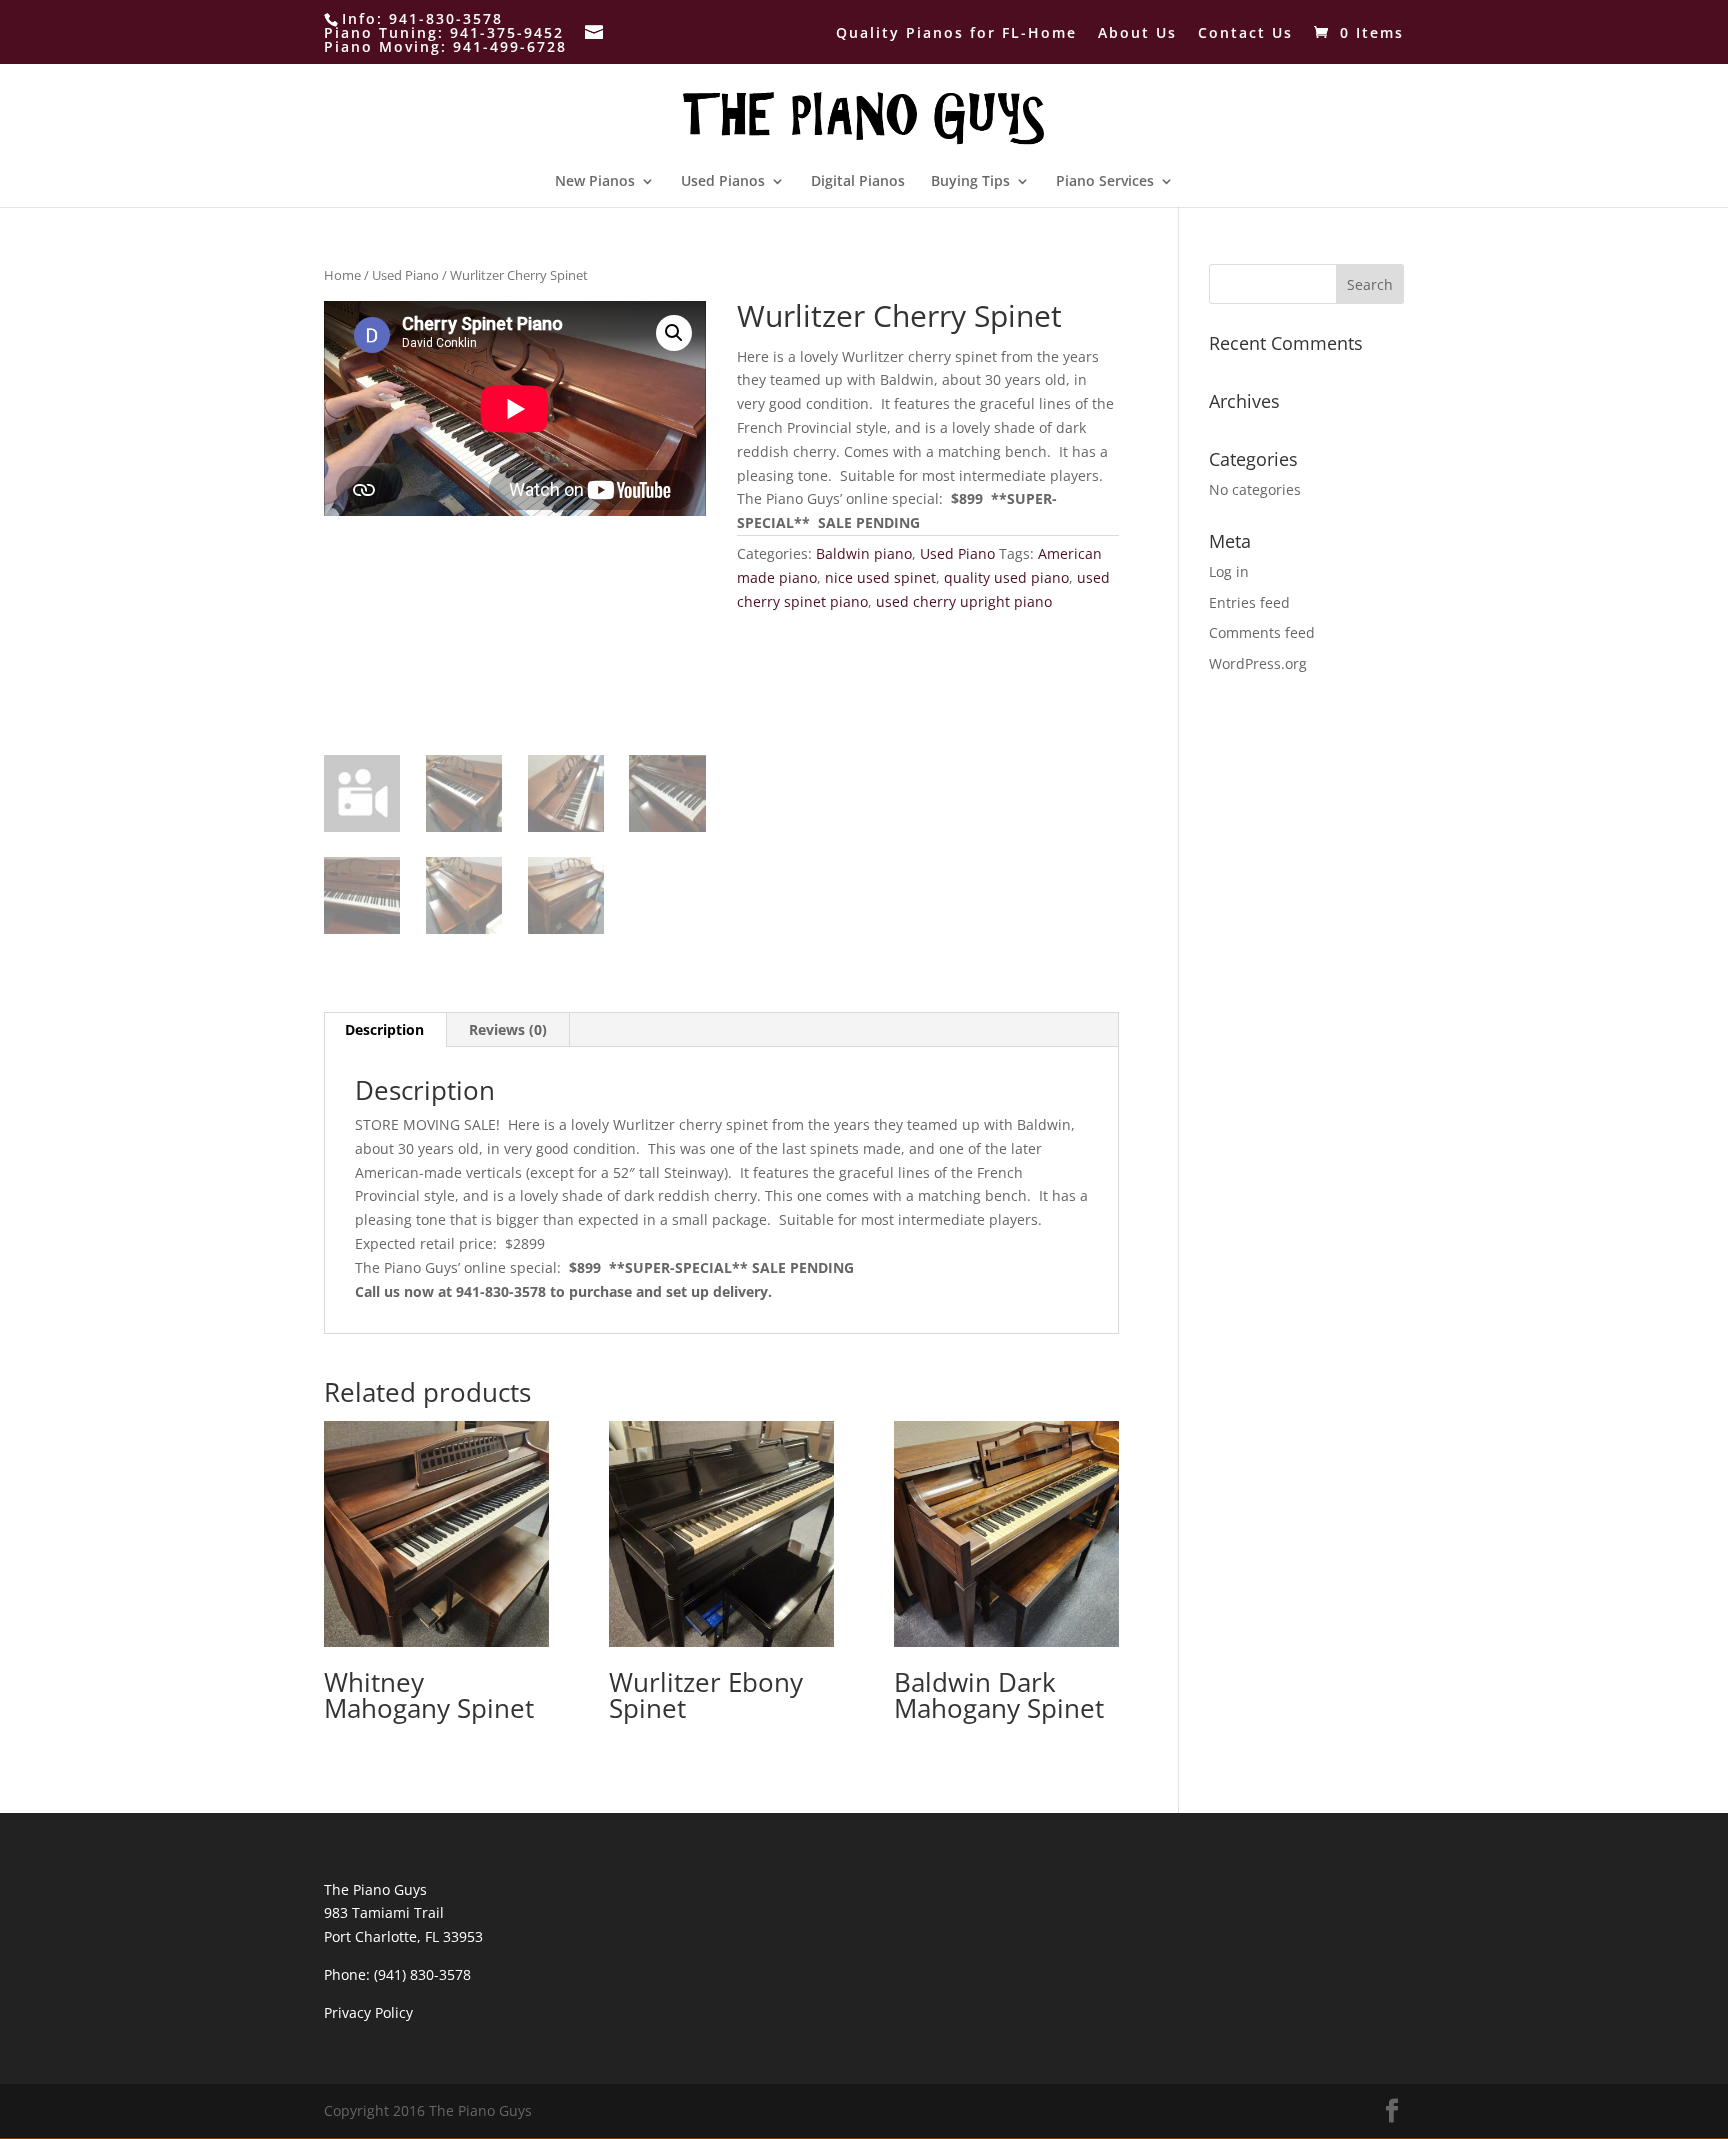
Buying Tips (970, 182)
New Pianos (595, 182)
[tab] (385, 1030)
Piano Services (1105, 182)
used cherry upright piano (964, 601)
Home (342, 275)
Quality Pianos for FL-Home (956, 34)
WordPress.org (1258, 663)
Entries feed (1249, 602)
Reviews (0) (508, 1029)
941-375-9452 (507, 32)
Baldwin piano (864, 553)
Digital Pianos (858, 182)
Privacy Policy (368, 2012)
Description (384, 1029)
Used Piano (405, 275)
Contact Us (1245, 34)
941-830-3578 (446, 18)
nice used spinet (880, 577)
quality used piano (1006, 577)
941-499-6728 (510, 46)
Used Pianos (723, 182)
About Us (1137, 34)
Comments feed (1262, 632)
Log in (1229, 571)
